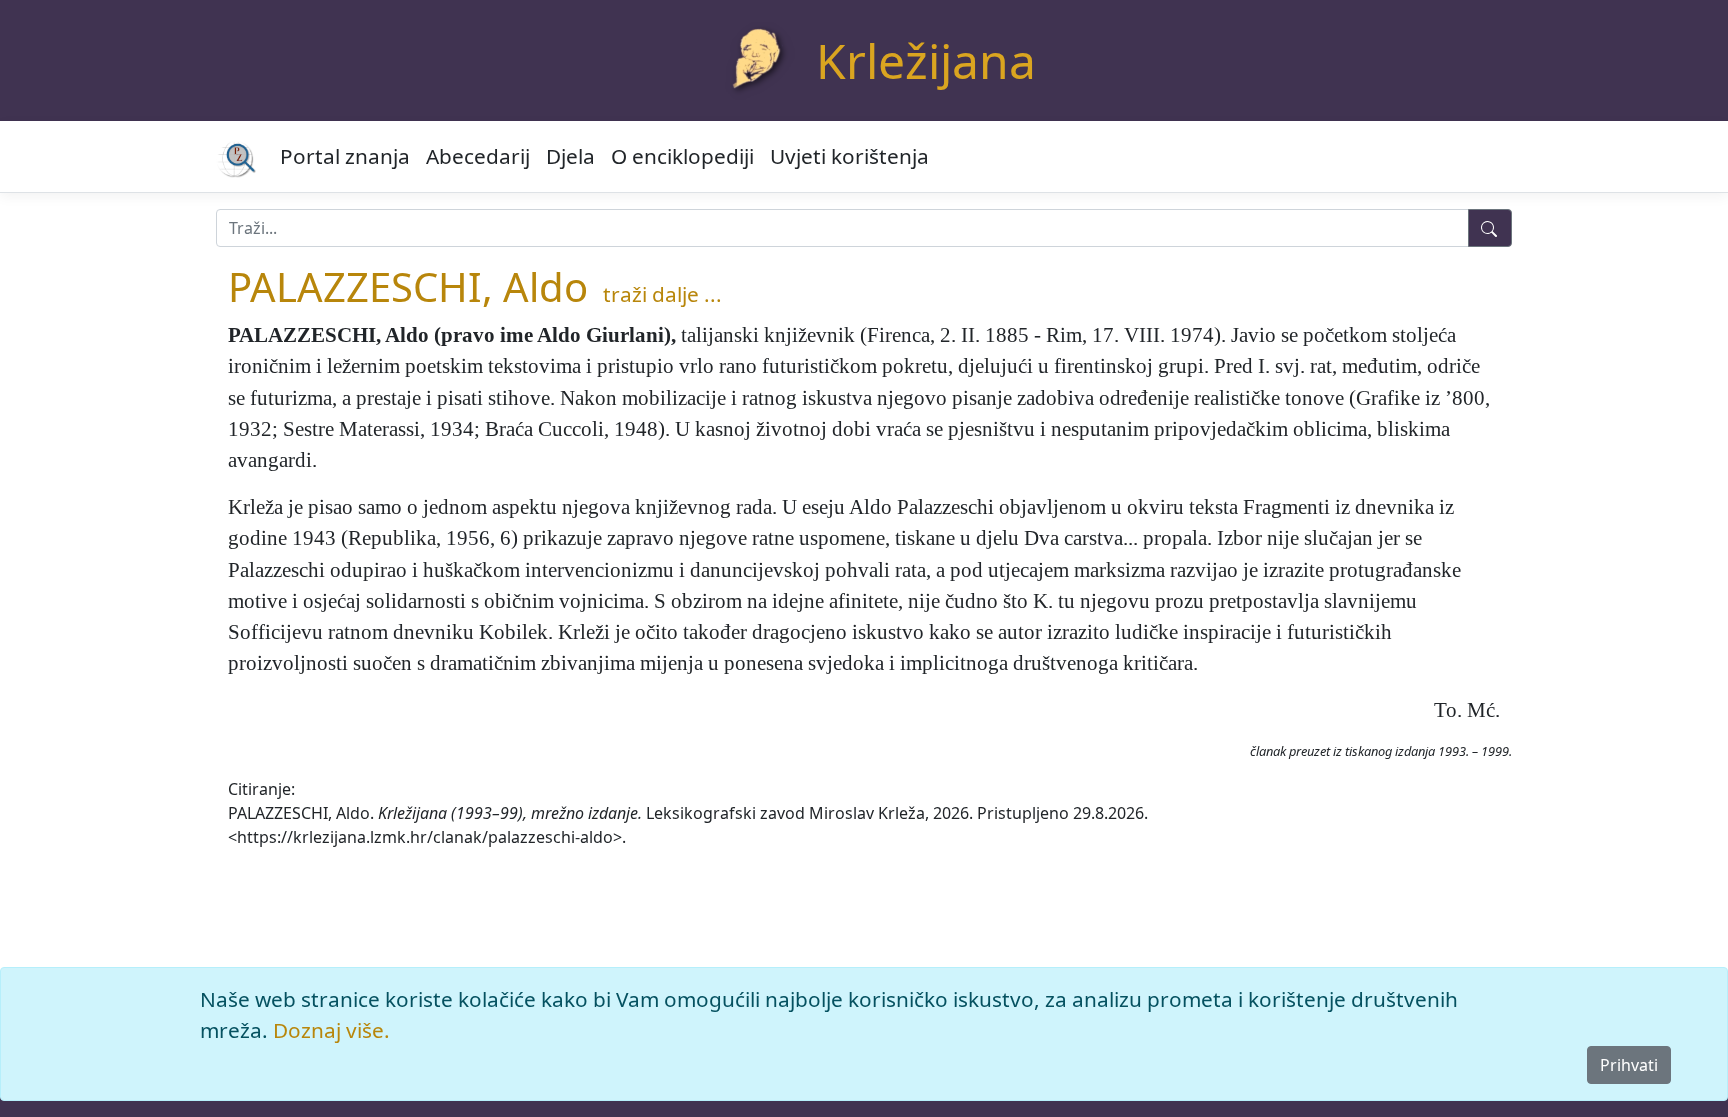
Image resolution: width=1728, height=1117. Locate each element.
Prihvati (1629, 1065)
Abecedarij (478, 156)
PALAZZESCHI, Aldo (408, 286)
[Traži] (1490, 228)
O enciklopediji (682, 156)
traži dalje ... (662, 294)
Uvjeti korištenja (849, 156)
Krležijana (926, 60)
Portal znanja (345, 156)
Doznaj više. (331, 1030)
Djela (570, 156)
